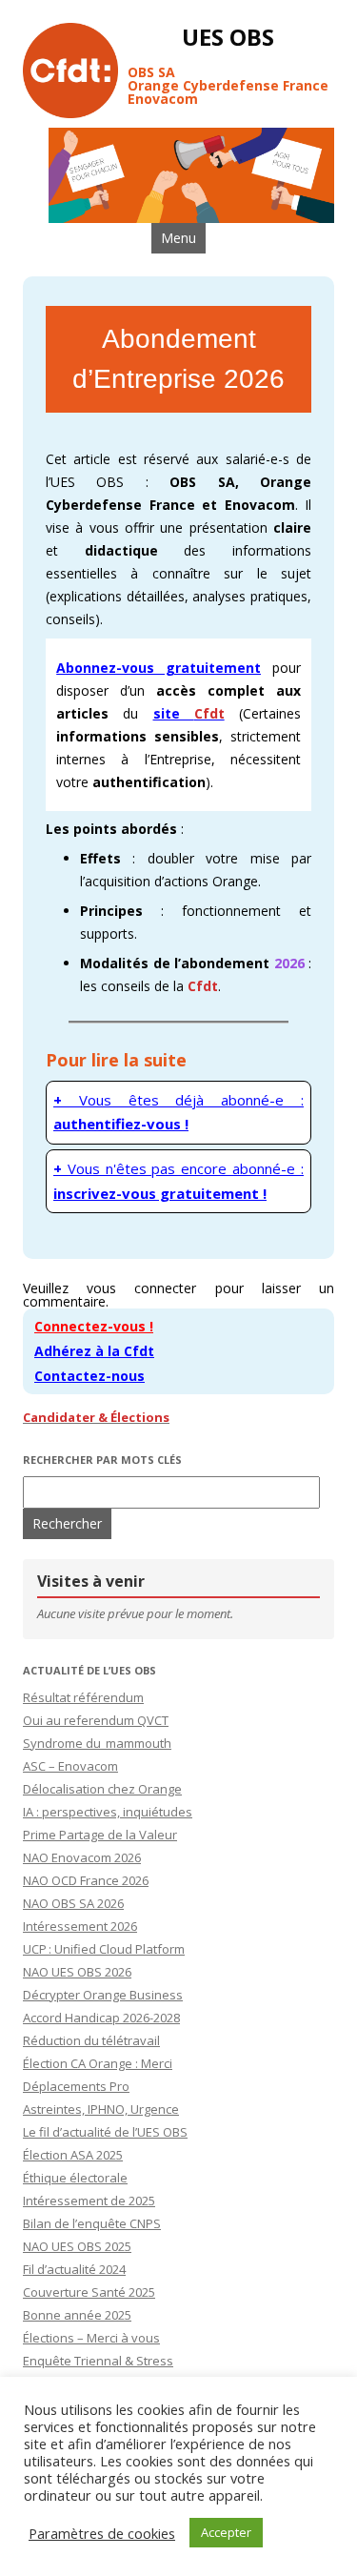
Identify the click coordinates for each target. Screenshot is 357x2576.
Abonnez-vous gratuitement (159, 668)
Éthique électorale (75, 2178)
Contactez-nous (89, 1376)
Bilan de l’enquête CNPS (92, 2223)
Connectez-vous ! (94, 1326)
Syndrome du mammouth (97, 1743)
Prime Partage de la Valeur (100, 1835)
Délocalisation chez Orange (102, 1789)
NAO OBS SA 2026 (73, 1903)
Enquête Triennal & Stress (98, 2361)
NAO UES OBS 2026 (77, 1972)
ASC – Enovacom (70, 1766)
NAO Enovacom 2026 (82, 1857)
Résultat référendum (83, 1697)
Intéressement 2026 (80, 1926)
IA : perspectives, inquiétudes (108, 1812)
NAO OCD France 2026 (86, 1880)
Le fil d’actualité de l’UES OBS (105, 2132)
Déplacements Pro (76, 2086)
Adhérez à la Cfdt (94, 1351)
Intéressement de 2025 (89, 2201)
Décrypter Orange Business (103, 1995)
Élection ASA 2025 (73, 2155)
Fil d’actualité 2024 (74, 2269)
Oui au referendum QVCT (96, 1720)
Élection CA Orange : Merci (98, 2063)
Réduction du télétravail (91, 2040)
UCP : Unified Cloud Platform (104, 1949)
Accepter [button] (226, 2532)
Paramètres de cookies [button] (102, 2533)
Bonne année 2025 (77, 2315)
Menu (178, 238)
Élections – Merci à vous (91, 2338)
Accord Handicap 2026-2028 (101, 2018)
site (189, 713)
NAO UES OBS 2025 (77, 2246)
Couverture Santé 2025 (89, 2292)
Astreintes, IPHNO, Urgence (101, 2109)
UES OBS (228, 38)
